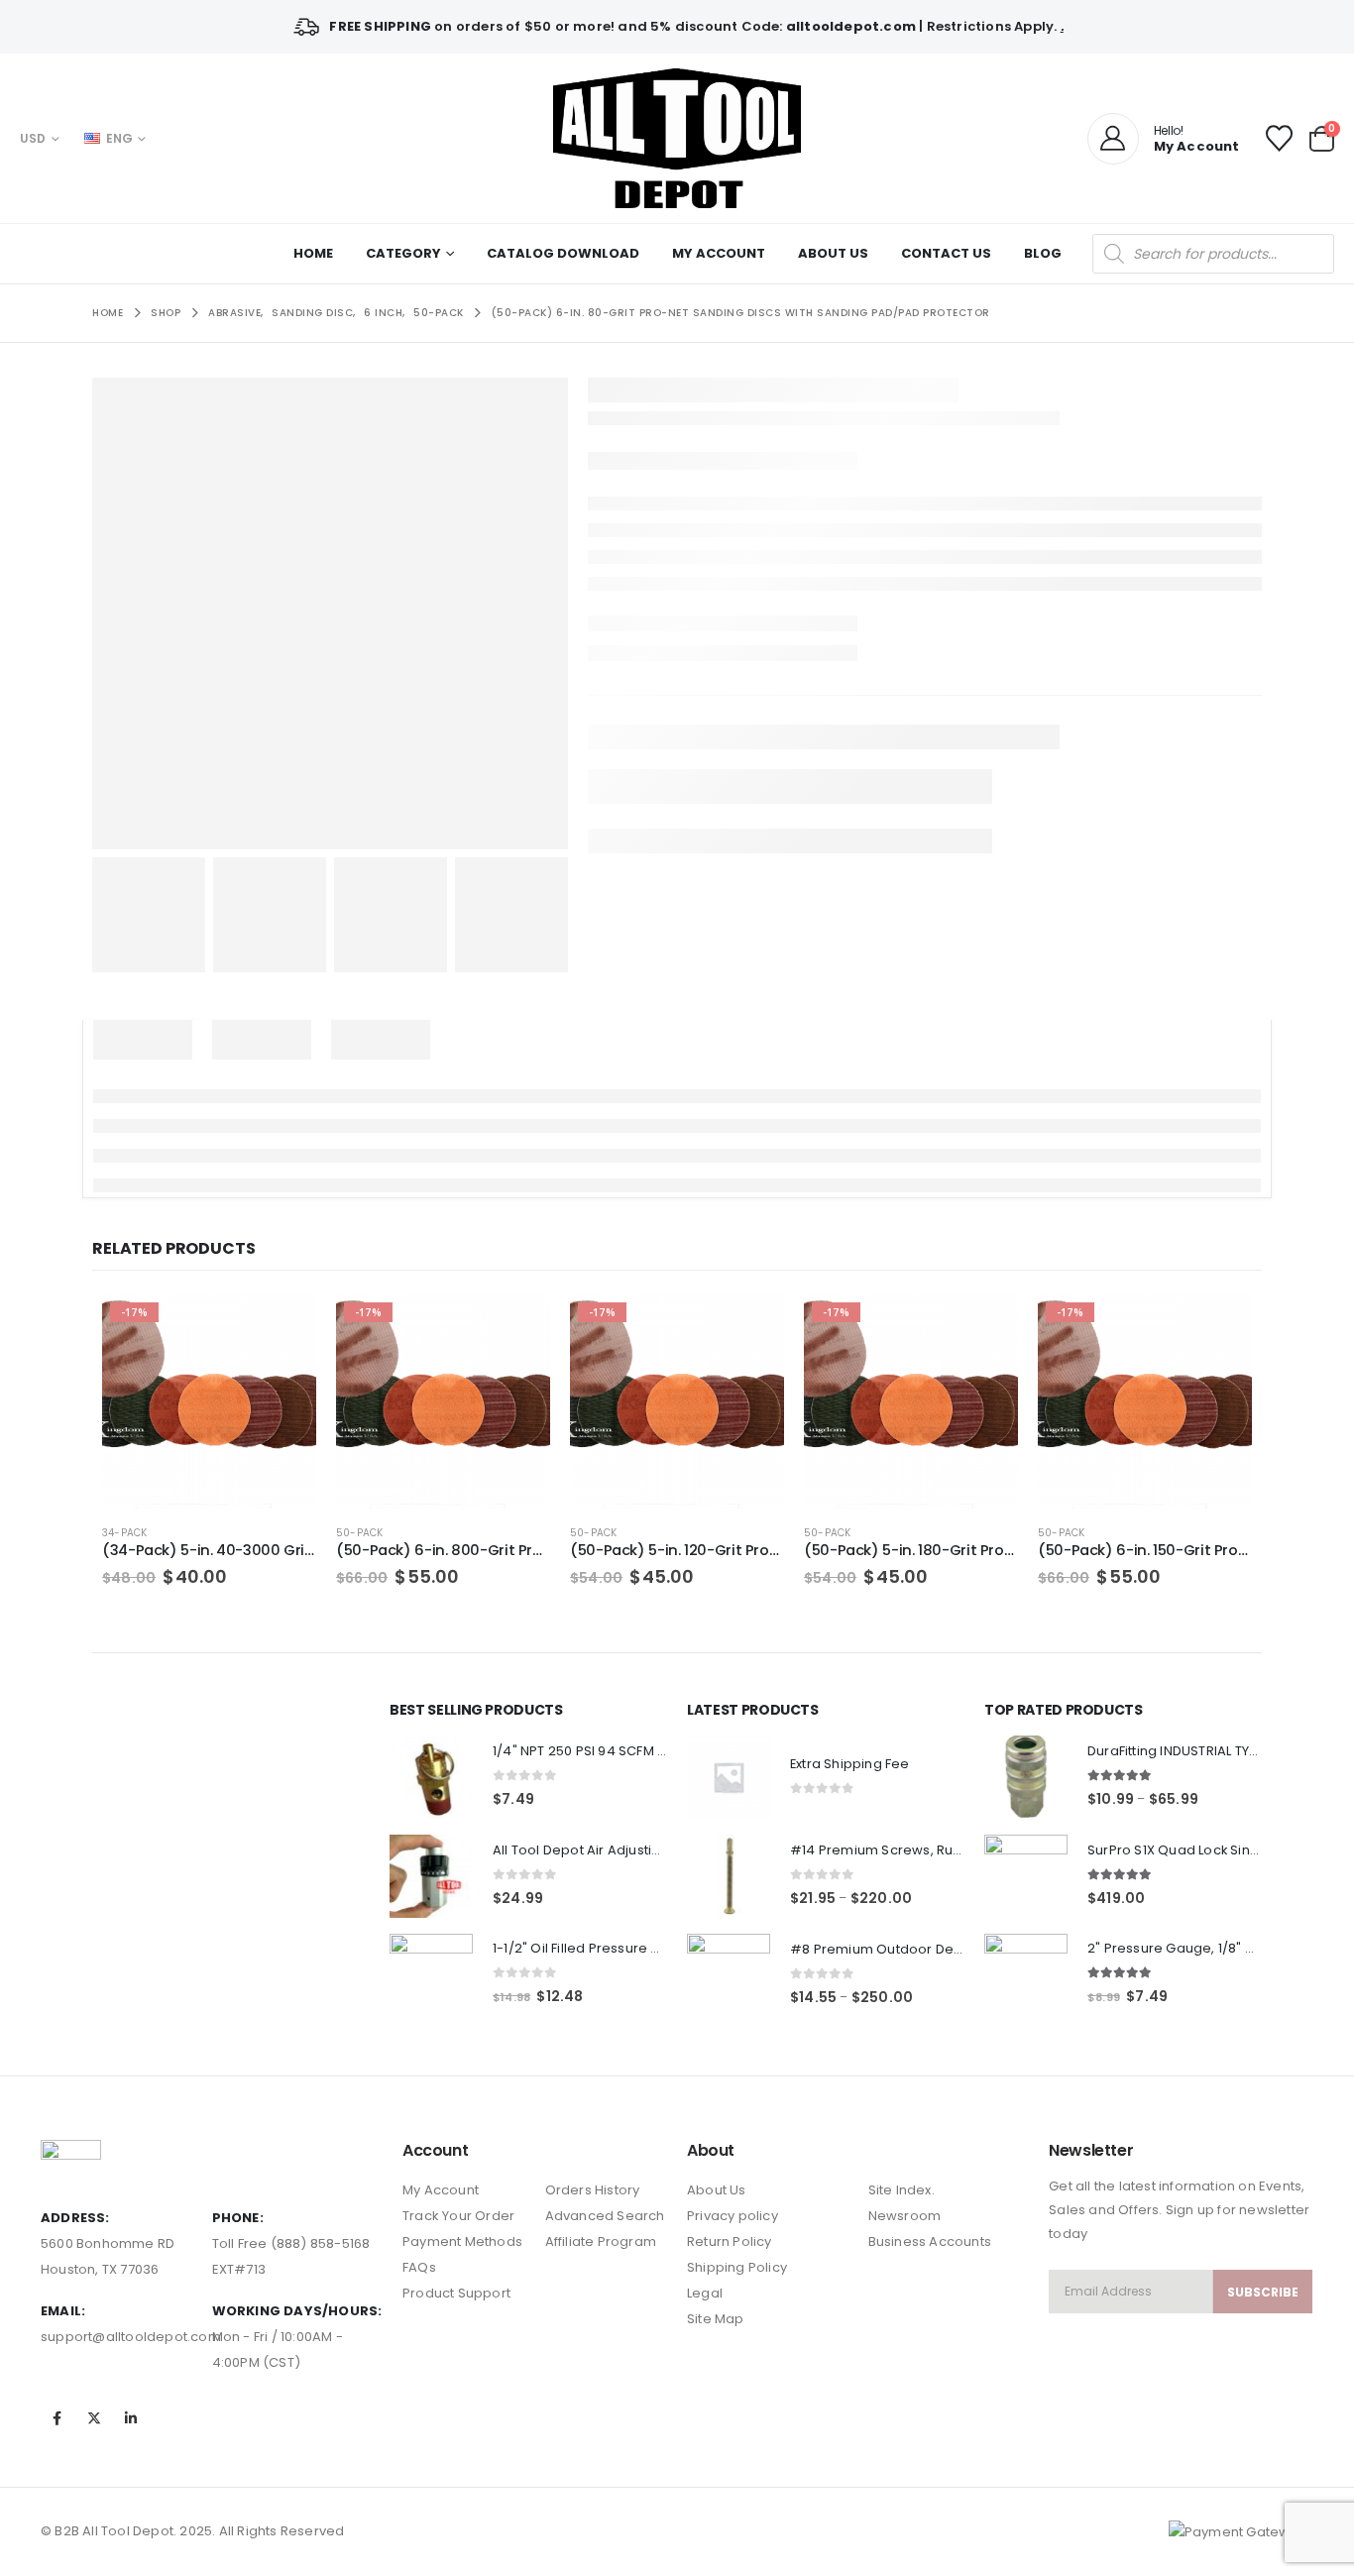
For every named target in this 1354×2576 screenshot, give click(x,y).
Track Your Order (458, 2216)
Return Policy (730, 2241)
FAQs (419, 2267)
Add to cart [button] (283, 1327)
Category (403, 253)
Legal (705, 2293)
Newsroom (905, 2216)
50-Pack (359, 1533)
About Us (833, 253)
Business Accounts (930, 2241)
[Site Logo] (677, 138)
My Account (719, 253)
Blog (1043, 253)
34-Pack (124, 1533)
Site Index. (902, 2190)
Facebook (57, 2418)
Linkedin (131, 2418)
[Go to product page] (431, 1777)
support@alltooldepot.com (131, 2337)
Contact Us (946, 253)
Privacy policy (733, 2216)
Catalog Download (563, 253)
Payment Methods (462, 2241)
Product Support (456, 2293)
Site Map (716, 2319)
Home (313, 253)
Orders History (593, 2190)
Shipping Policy (737, 2267)
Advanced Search (605, 2216)
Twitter (94, 2418)
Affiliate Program (601, 2241)
